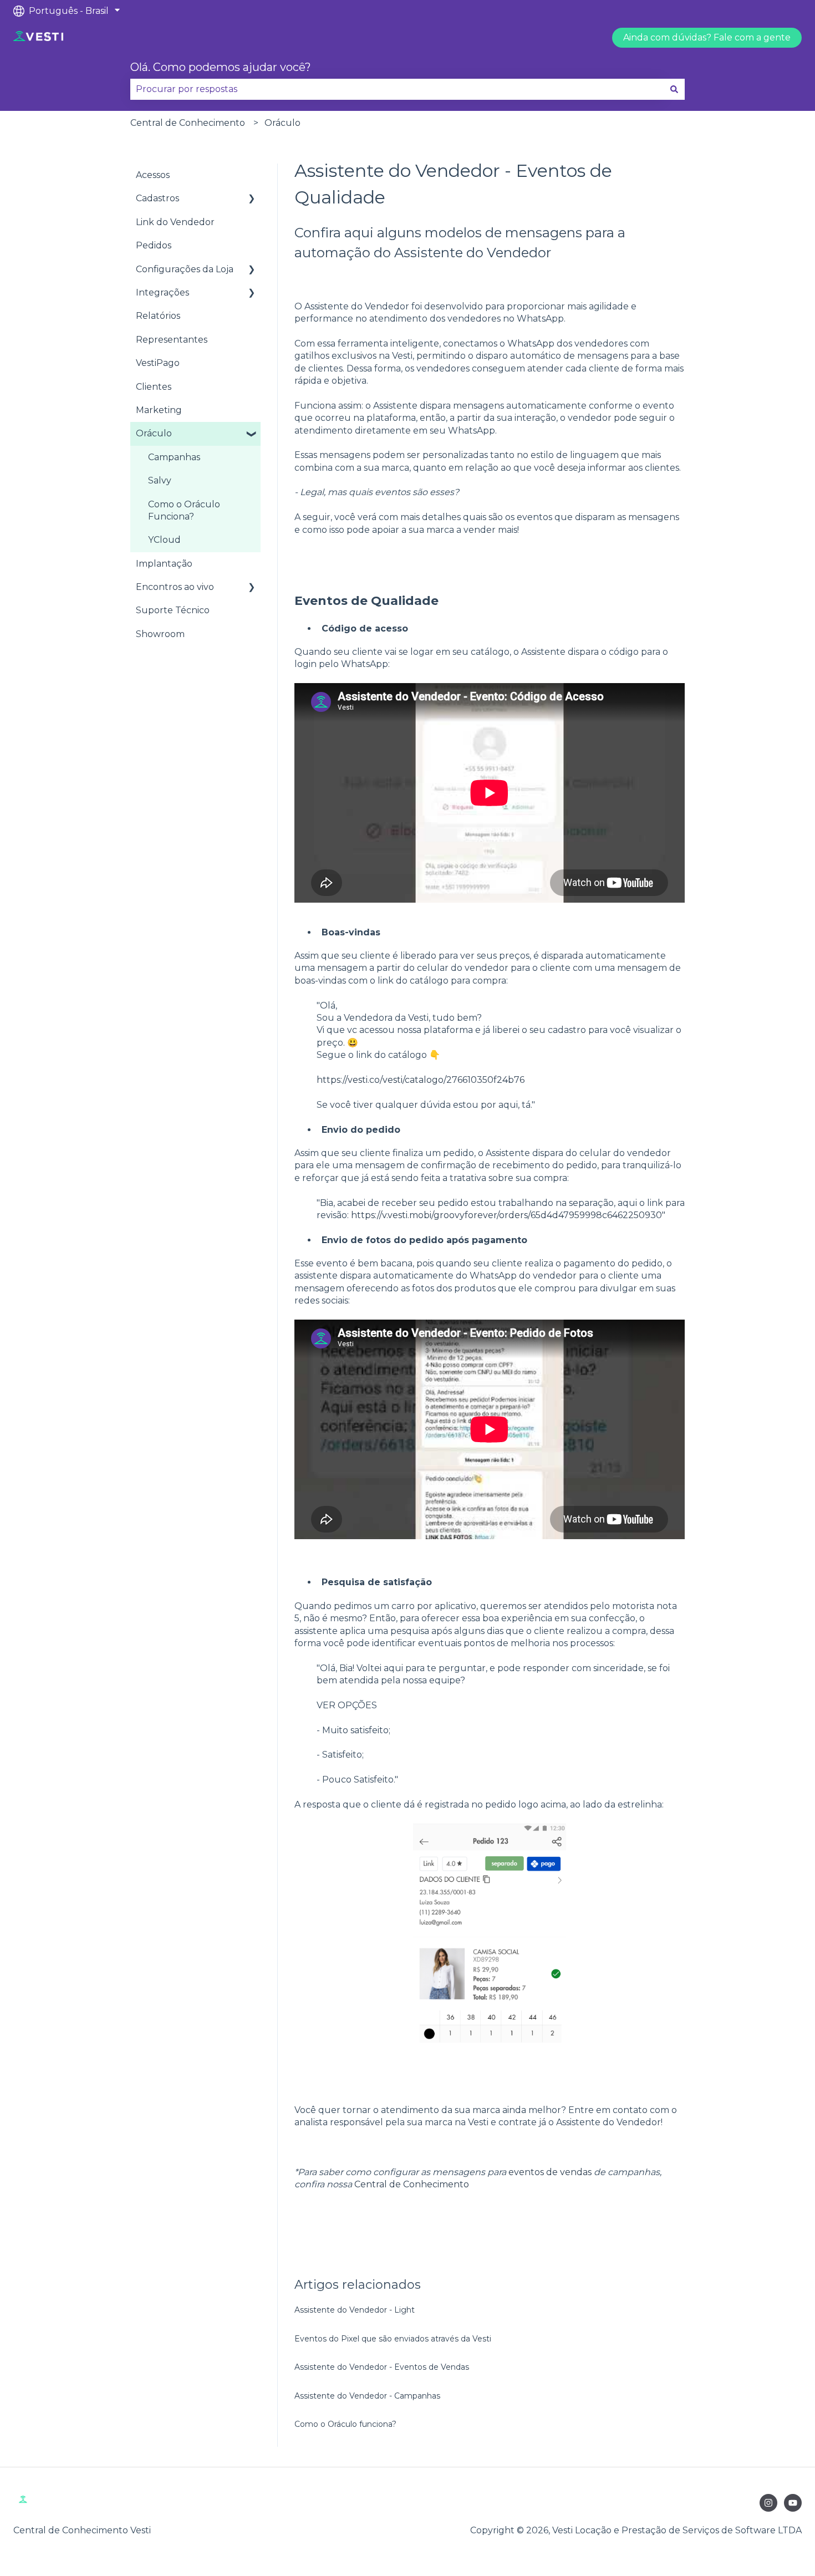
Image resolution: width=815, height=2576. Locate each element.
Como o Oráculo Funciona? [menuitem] (184, 510)
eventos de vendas (550, 2172)
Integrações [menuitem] (162, 292)
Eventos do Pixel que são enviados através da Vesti (393, 2339)
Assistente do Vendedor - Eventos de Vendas (382, 2367)
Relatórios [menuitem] (158, 316)
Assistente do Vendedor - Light (355, 2310)
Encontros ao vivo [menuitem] (175, 587)
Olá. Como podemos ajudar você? (221, 67)
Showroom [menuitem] (160, 634)
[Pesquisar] (674, 89)
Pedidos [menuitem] (154, 245)
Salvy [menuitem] (160, 480)
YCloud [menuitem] (164, 540)
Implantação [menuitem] (164, 564)
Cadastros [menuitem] (157, 198)
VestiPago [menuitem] (158, 363)
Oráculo (282, 123)
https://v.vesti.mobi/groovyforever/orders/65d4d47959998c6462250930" (508, 1215)
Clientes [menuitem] (154, 387)
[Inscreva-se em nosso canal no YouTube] (793, 2503)
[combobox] (397, 89)
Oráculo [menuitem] (154, 433)
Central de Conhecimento (188, 123)
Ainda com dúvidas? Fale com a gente (707, 37)
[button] (252, 199)
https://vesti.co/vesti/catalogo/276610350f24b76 (421, 1080)
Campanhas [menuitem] (174, 457)
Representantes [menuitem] (172, 340)
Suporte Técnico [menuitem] (173, 610)
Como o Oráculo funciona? (345, 2424)
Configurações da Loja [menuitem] (185, 269)
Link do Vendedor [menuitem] (175, 222)
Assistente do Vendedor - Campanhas (367, 2396)
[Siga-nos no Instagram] (768, 2503)
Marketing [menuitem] (159, 410)
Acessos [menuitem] (153, 175)
